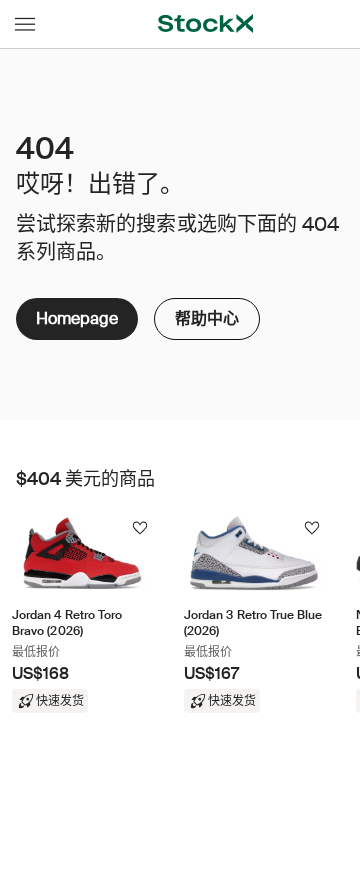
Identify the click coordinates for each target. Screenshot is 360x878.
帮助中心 (207, 313)
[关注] (140, 528)
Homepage (77, 318)
